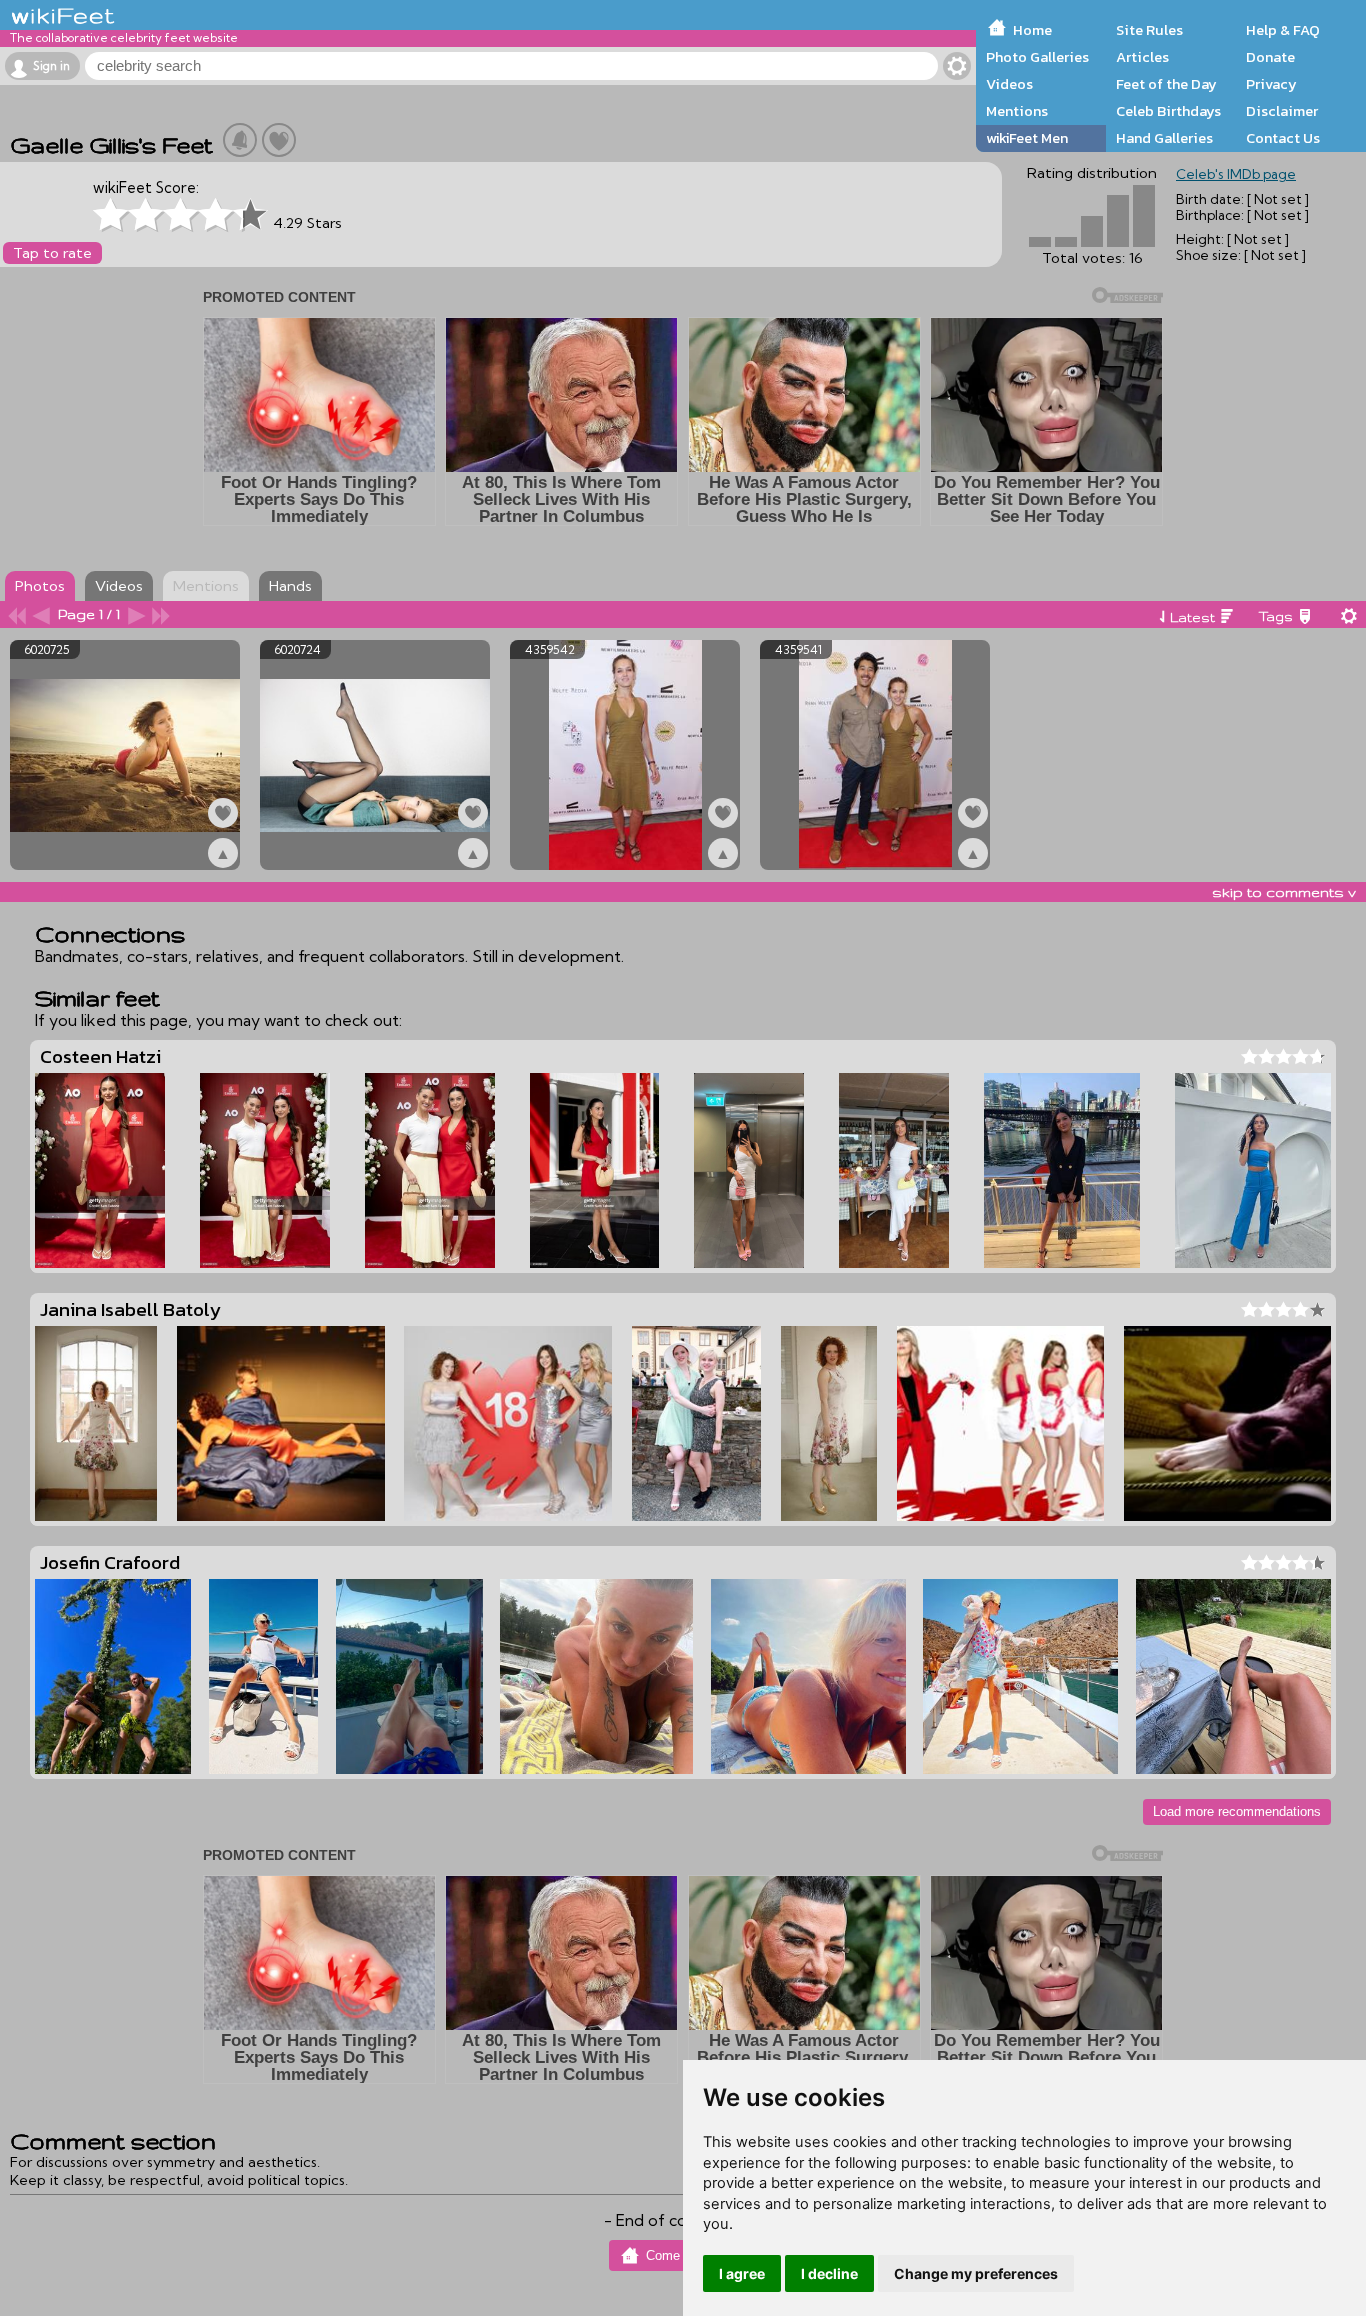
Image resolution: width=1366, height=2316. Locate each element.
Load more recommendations (1237, 1811)
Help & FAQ (1283, 30)
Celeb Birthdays (1168, 111)
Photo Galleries (1037, 57)
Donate (1270, 57)
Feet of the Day (1166, 84)
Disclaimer (1282, 111)
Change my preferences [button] (976, 2273)
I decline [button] (829, 2273)
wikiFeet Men (1027, 138)
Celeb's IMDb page (1236, 174)
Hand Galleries (1164, 138)
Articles (1142, 57)
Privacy (1271, 84)
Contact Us (1283, 138)
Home (1032, 30)
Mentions (1017, 111)
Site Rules (1149, 30)
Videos (1009, 84)
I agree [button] (742, 2273)
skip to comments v (1284, 892)
